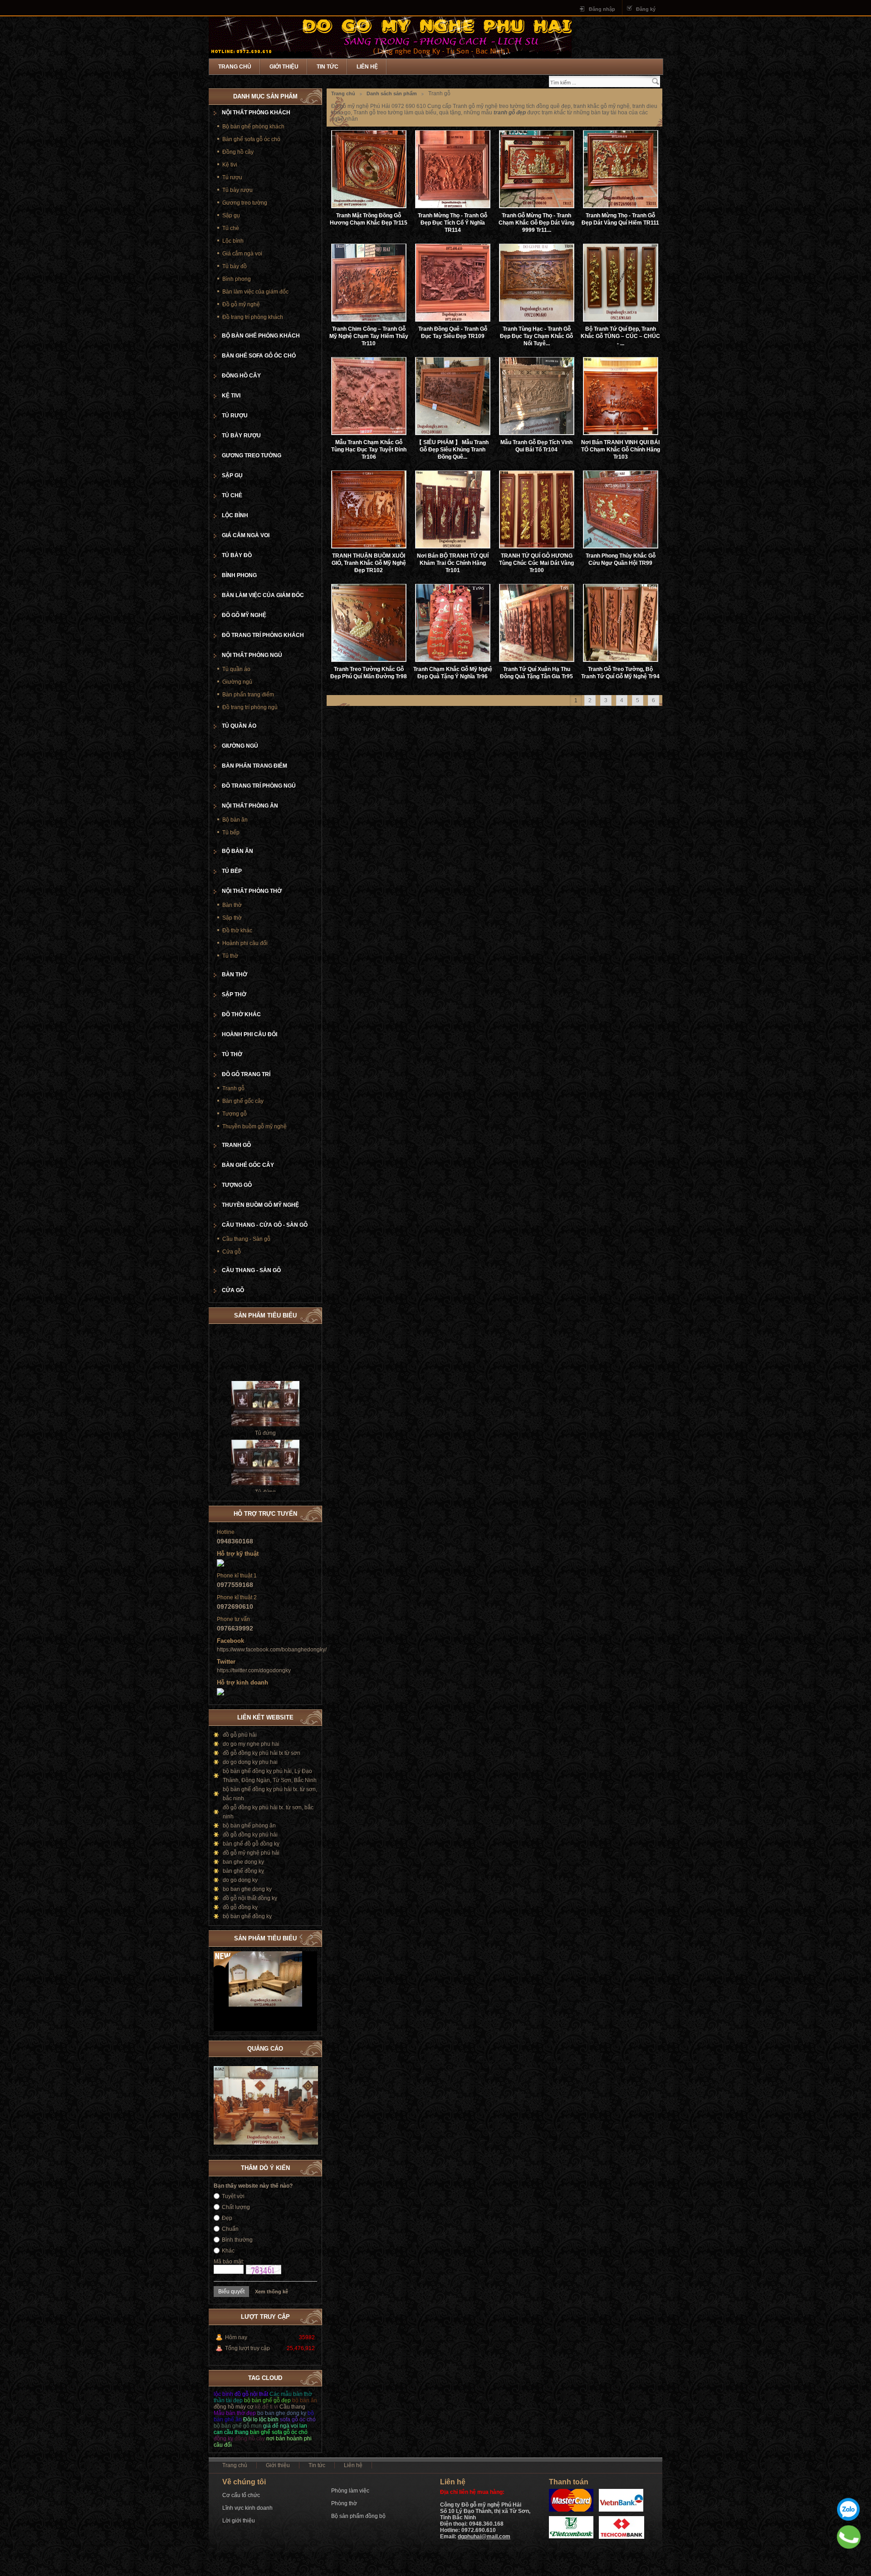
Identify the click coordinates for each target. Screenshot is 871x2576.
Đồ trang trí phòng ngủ (250, 707)
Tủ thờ (230, 956)
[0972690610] (849, 2537)
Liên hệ (367, 67)
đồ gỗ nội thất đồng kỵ (250, 1898)
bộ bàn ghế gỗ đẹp (267, 2400)
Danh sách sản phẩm (392, 93)
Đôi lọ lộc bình (261, 2419)
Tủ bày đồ (235, 266)
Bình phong (237, 279)
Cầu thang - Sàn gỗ (246, 1239)
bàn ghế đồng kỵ (243, 1871)
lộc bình (223, 2394)
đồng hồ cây (250, 2439)
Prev (301, 1937)
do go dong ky (240, 1880)
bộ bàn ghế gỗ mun (238, 2426)
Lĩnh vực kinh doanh (247, 2508)
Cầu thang (292, 2407)
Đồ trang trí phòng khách (253, 317)
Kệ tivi (230, 165)
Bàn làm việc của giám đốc (255, 292)
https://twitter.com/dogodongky (254, 1670)
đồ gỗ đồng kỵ (240, 1907)
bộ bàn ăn (305, 2400)
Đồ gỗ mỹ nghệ (241, 304)
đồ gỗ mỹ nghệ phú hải (251, 1853)
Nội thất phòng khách (256, 113)
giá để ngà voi (281, 2426)
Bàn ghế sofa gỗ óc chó (251, 139)
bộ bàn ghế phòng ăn (249, 1826)
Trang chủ (235, 67)
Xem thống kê (272, 2292)
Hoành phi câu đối (245, 943)
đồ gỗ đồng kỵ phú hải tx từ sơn (262, 1753)
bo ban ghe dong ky (247, 1889)
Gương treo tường (245, 203)
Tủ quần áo (236, 669)
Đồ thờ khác (237, 930)
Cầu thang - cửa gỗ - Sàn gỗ (265, 1225)
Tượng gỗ (235, 1114)
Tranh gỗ (233, 1088)
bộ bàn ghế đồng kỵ (247, 1916)
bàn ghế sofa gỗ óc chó (279, 2432)
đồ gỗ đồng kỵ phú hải (250, 1835)
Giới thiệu (284, 67)
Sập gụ (231, 215)
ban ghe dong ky (243, 1862)
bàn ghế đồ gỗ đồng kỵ (251, 1844)
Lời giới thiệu (239, 2521)
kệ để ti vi (267, 2407)
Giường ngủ (237, 682)
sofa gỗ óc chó (298, 2419)
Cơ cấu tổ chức (241, 2495)
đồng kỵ (223, 2439)
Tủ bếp (231, 833)
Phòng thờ (344, 2503)
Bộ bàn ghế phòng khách (253, 127)
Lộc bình (233, 241)
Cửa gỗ (232, 1252)
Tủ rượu (232, 177)
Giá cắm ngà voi (242, 254)
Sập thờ (232, 918)
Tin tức (328, 67)
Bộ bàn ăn (235, 820)
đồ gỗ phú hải (240, 1735)
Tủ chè (231, 228)
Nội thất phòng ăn (250, 806)
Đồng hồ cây (238, 152)
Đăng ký (646, 9)
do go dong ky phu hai (250, 1762)
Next (310, 1937)
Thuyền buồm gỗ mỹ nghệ (254, 1126)
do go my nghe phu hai (251, 1744)
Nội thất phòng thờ (252, 891)
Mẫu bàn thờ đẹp (235, 2413)
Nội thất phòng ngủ (252, 655)
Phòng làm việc (350, 2491)
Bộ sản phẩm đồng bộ (358, 2516)
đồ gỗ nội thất (251, 2394)
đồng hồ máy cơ (234, 2407)
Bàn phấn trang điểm (248, 695)
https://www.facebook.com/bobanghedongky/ (272, 1650)
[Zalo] (848, 2509)
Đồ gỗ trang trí (246, 1074)
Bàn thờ (232, 905)
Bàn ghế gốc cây (243, 1101)
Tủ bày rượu (237, 190)
